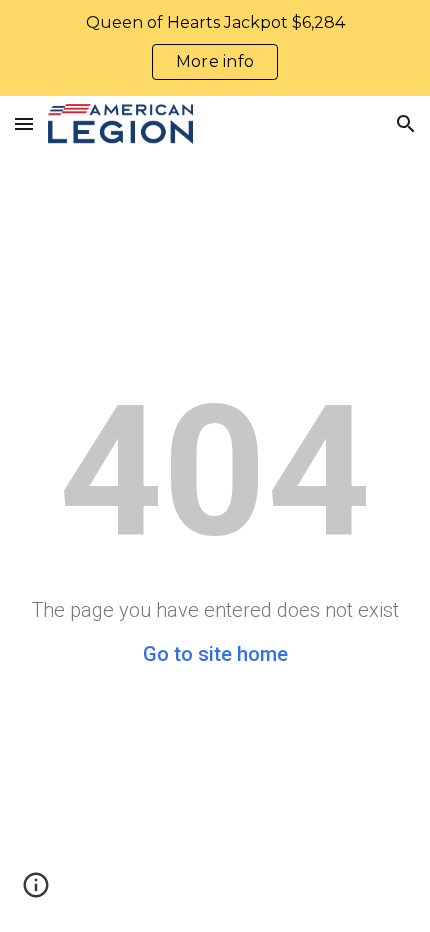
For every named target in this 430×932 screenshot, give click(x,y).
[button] (24, 123)
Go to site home (215, 654)
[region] (215, 48)
